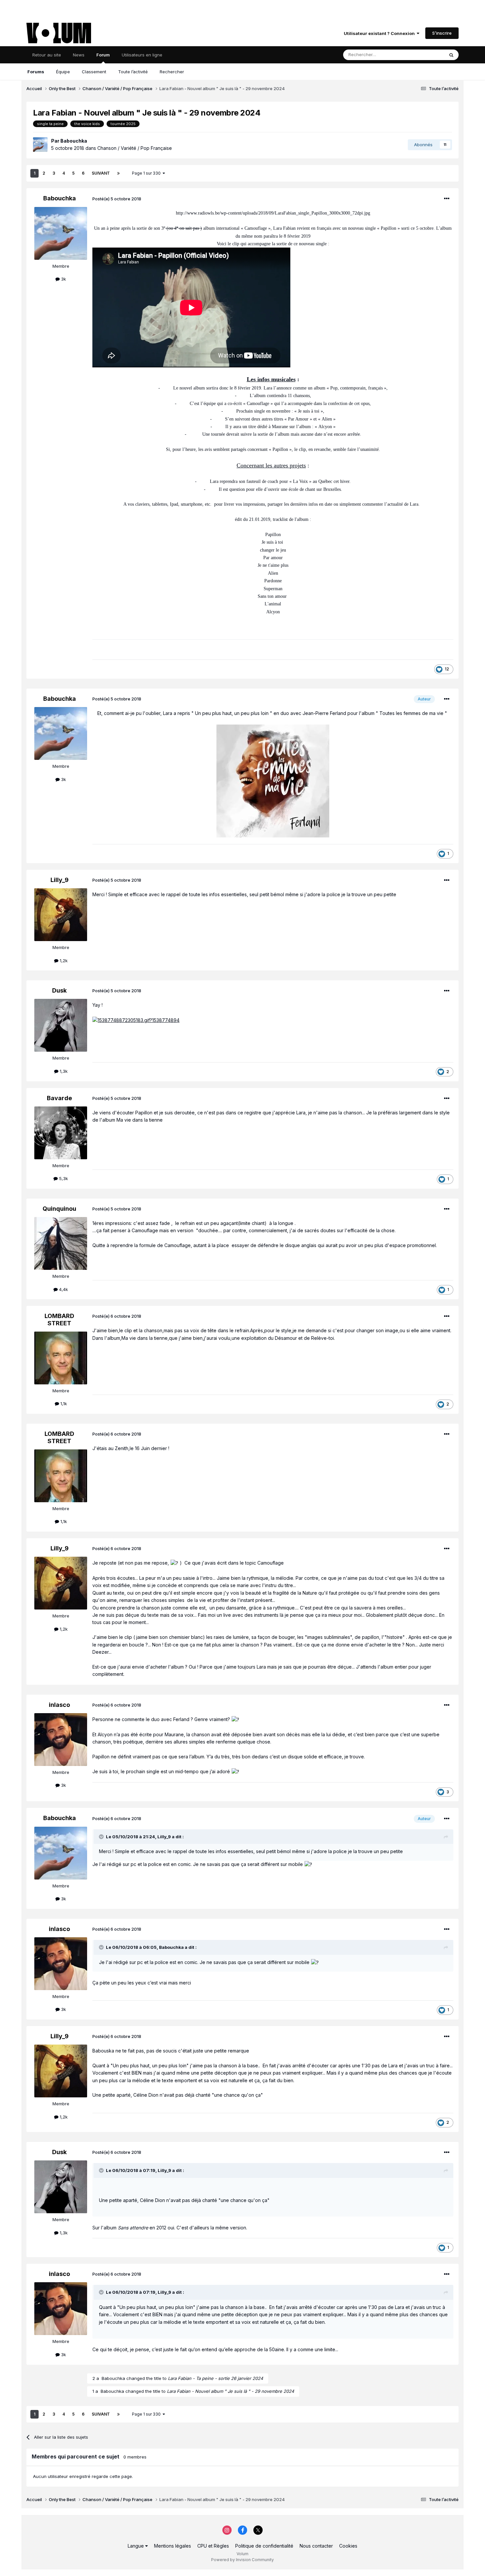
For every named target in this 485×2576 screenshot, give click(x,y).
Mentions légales (173, 2546)
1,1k (63, 1404)
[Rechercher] (451, 55)
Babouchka (74, 141)
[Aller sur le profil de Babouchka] (40, 145)
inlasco (59, 1705)
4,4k (63, 1289)
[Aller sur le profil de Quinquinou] (61, 1243)
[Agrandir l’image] (273, 780)
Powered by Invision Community (242, 2560)
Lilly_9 (60, 880)
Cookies (348, 2546)
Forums (36, 72)
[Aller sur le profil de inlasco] (61, 1740)
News (79, 55)
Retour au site (47, 55)
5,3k (63, 1178)
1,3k (63, 1071)
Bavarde (59, 1098)
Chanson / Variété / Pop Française (135, 148)
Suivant (101, 173)
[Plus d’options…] (447, 199)
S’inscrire (442, 33)
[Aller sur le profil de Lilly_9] (61, 915)
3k (63, 279)
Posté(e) (117, 199)
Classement (94, 72)
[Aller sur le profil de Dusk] (61, 1025)
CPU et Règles (213, 2546)
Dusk (59, 990)
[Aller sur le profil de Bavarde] (61, 1133)
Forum (103, 55)
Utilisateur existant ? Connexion (380, 33)
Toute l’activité (133, 72)
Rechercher (172, 72)
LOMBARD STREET (59, 1320)
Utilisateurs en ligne (142, 55)
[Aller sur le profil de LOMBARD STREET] (61, 1358)
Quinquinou (59, 1209)
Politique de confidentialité (264, 2546)
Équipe (63, 72)
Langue (136, 2546)
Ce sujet (427, 55)
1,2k (63, 961)
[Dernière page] (118, 173)
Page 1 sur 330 (147, 173)
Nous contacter (316, 2546)
